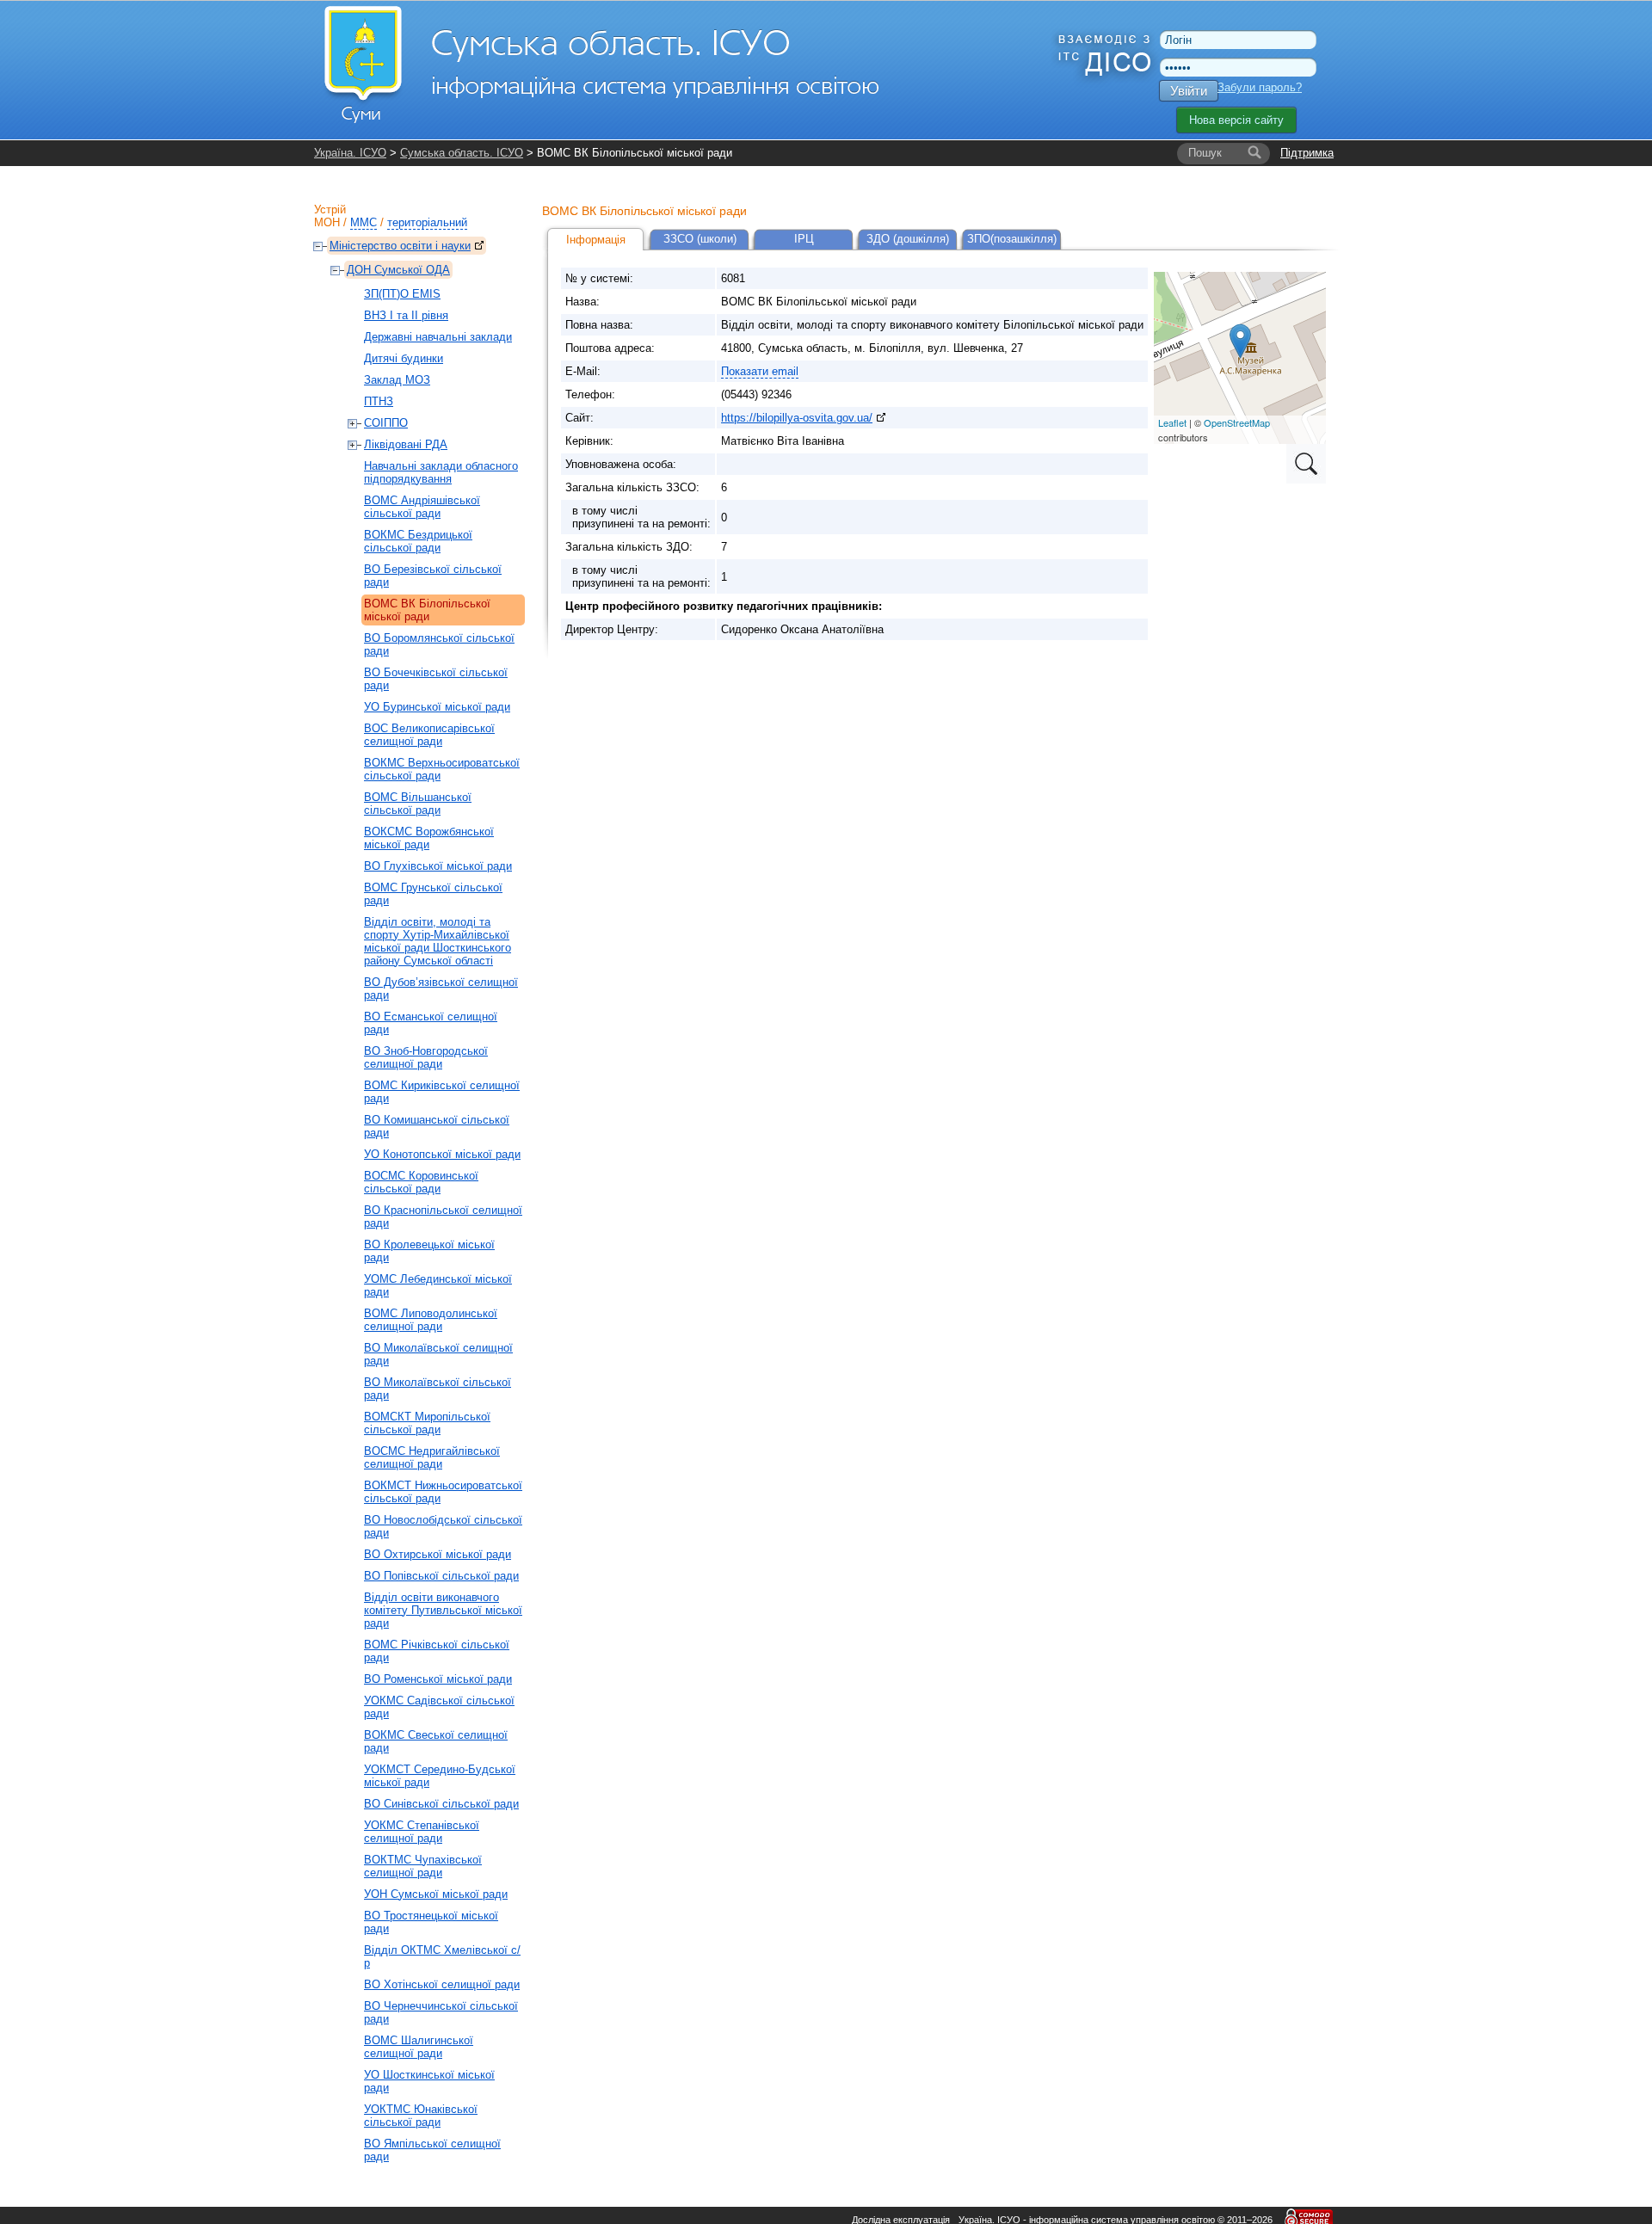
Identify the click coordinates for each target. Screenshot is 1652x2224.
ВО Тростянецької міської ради (431, 1922)
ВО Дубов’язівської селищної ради (441, 989)
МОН (327, 222)
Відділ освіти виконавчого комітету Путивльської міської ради (443, 1610)
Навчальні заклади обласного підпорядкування (441, 472)
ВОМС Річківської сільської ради (437, 1651)
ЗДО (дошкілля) (908, 239)
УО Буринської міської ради (437, 707)
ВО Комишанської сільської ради (437, 1126)
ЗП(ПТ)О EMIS (402, 294)
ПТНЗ (379, 401)
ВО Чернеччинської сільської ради (441, 2012)
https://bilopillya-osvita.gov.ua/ (797, 418)
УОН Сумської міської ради (436, 1894)
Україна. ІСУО (350, 153)
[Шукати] (1254, 153)
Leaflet (1172, 422)
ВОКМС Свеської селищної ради (436, 1741)
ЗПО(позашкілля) (1012, 239)
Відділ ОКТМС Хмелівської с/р (442, 1956)
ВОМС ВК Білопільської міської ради (427, 610)
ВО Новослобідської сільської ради (443, 1526)
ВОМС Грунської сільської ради (433, 894)
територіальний (427, 222)
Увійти (1189, 91)
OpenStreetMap (1237, 422)
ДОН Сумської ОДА (398, 270)
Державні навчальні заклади (438, 337)
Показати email (760, 371)
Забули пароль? (1260, 87)
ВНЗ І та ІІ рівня (406, 315)
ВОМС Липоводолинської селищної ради (431, 1320)
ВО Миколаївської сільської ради (438, 1389)
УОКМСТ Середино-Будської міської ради (440, 1776)
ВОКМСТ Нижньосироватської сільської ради (443, 1492)
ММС (364, 222)
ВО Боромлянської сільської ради (439, 644)
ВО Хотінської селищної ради (442, 1984)
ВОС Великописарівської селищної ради (429, 735)
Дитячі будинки (404, 358)
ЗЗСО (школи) (700, 239)
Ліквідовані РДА (406, 444)
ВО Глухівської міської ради (438, 866)
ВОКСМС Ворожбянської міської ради (429, 838)
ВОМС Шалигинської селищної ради (419, 2047)
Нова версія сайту (1236, 120)
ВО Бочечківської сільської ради (436, 679)
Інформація (596, 240)
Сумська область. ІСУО (462, 153)
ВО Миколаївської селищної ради (438, 1354)
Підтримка (1307, 153)
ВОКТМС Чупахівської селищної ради (423, 1866)
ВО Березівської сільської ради (433, 576)
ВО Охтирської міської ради (438, 1554)
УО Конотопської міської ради (442, 1154)
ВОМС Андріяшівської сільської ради (422, 507)
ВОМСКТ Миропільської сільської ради (427, 1423)
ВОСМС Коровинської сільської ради (421, 1182)
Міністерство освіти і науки (400, 246)
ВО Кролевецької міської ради (429, 1251)
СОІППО (386, 423)
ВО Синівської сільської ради (441, 1804)
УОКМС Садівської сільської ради (439, 1707)
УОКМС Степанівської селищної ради (422, 1832)
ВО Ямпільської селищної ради (432, 2150)
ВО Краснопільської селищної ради (443, 1217)
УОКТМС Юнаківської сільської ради (421, 2116)
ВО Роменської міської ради (438, 1679)
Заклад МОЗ (397, 380)
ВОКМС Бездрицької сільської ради (418, 541)
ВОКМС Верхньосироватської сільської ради (442, 769)
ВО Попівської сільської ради (441, 1576)
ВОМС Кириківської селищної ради (442, 1092)
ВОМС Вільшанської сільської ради (418, 804)
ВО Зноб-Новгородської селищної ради (426, 1057)
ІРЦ (804, 239)
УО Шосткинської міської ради (429, 2081)
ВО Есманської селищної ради (431, 1023)
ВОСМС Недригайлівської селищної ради (432, 1457)
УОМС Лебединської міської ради (438, 1285)
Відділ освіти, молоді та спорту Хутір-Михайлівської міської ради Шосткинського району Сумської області (438, 941)
